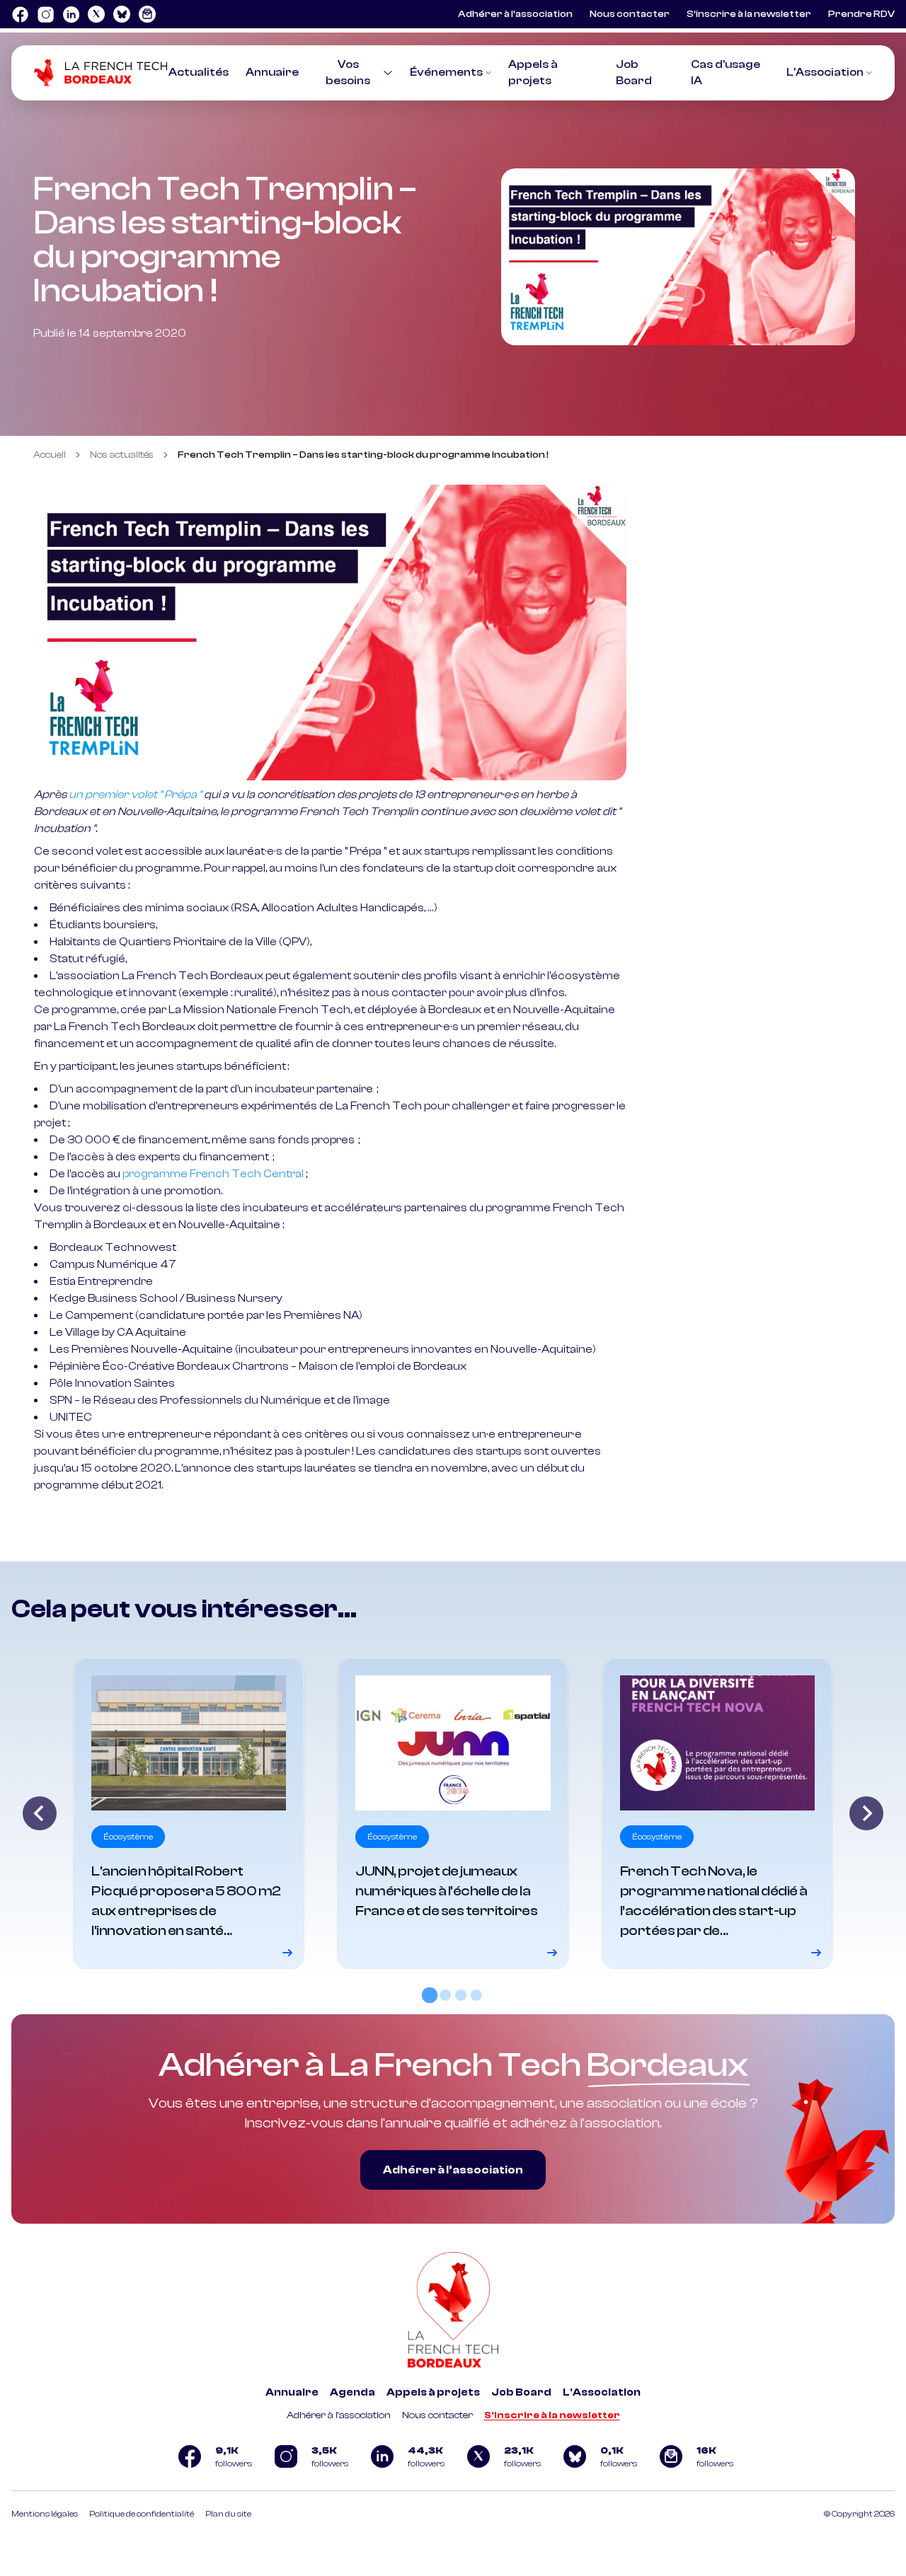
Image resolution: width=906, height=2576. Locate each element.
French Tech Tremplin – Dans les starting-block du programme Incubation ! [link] (363, 455)
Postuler (57, 1508)
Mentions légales (45, 2514)
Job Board (521, 2392)
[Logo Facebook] (20, 14)
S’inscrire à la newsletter (749, 14)
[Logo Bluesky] (122, 14)
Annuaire (272, 72)
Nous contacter (630, 14)
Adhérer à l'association (339, 2415)
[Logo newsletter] (147, 14)
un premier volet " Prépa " (135, 795)
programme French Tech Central (213, 1174)
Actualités (199, 72)
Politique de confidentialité (142, 2514)
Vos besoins (348, 73)
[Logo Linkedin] (71, 14)
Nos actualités (122, 455)
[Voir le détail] (189, 1813)
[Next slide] (866, 1813)
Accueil (50, 455)
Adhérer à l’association (515, 14)
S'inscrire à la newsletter (552, 2415)
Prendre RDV (861, 14)
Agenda (352, 2392)
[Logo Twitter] (96, 14)
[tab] (430, 1995)
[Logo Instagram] (45, 14)
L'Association (825, 72)
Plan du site (228, 2514)
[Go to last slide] (40, 1813)
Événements (446, 72)
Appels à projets (433, 2392)
